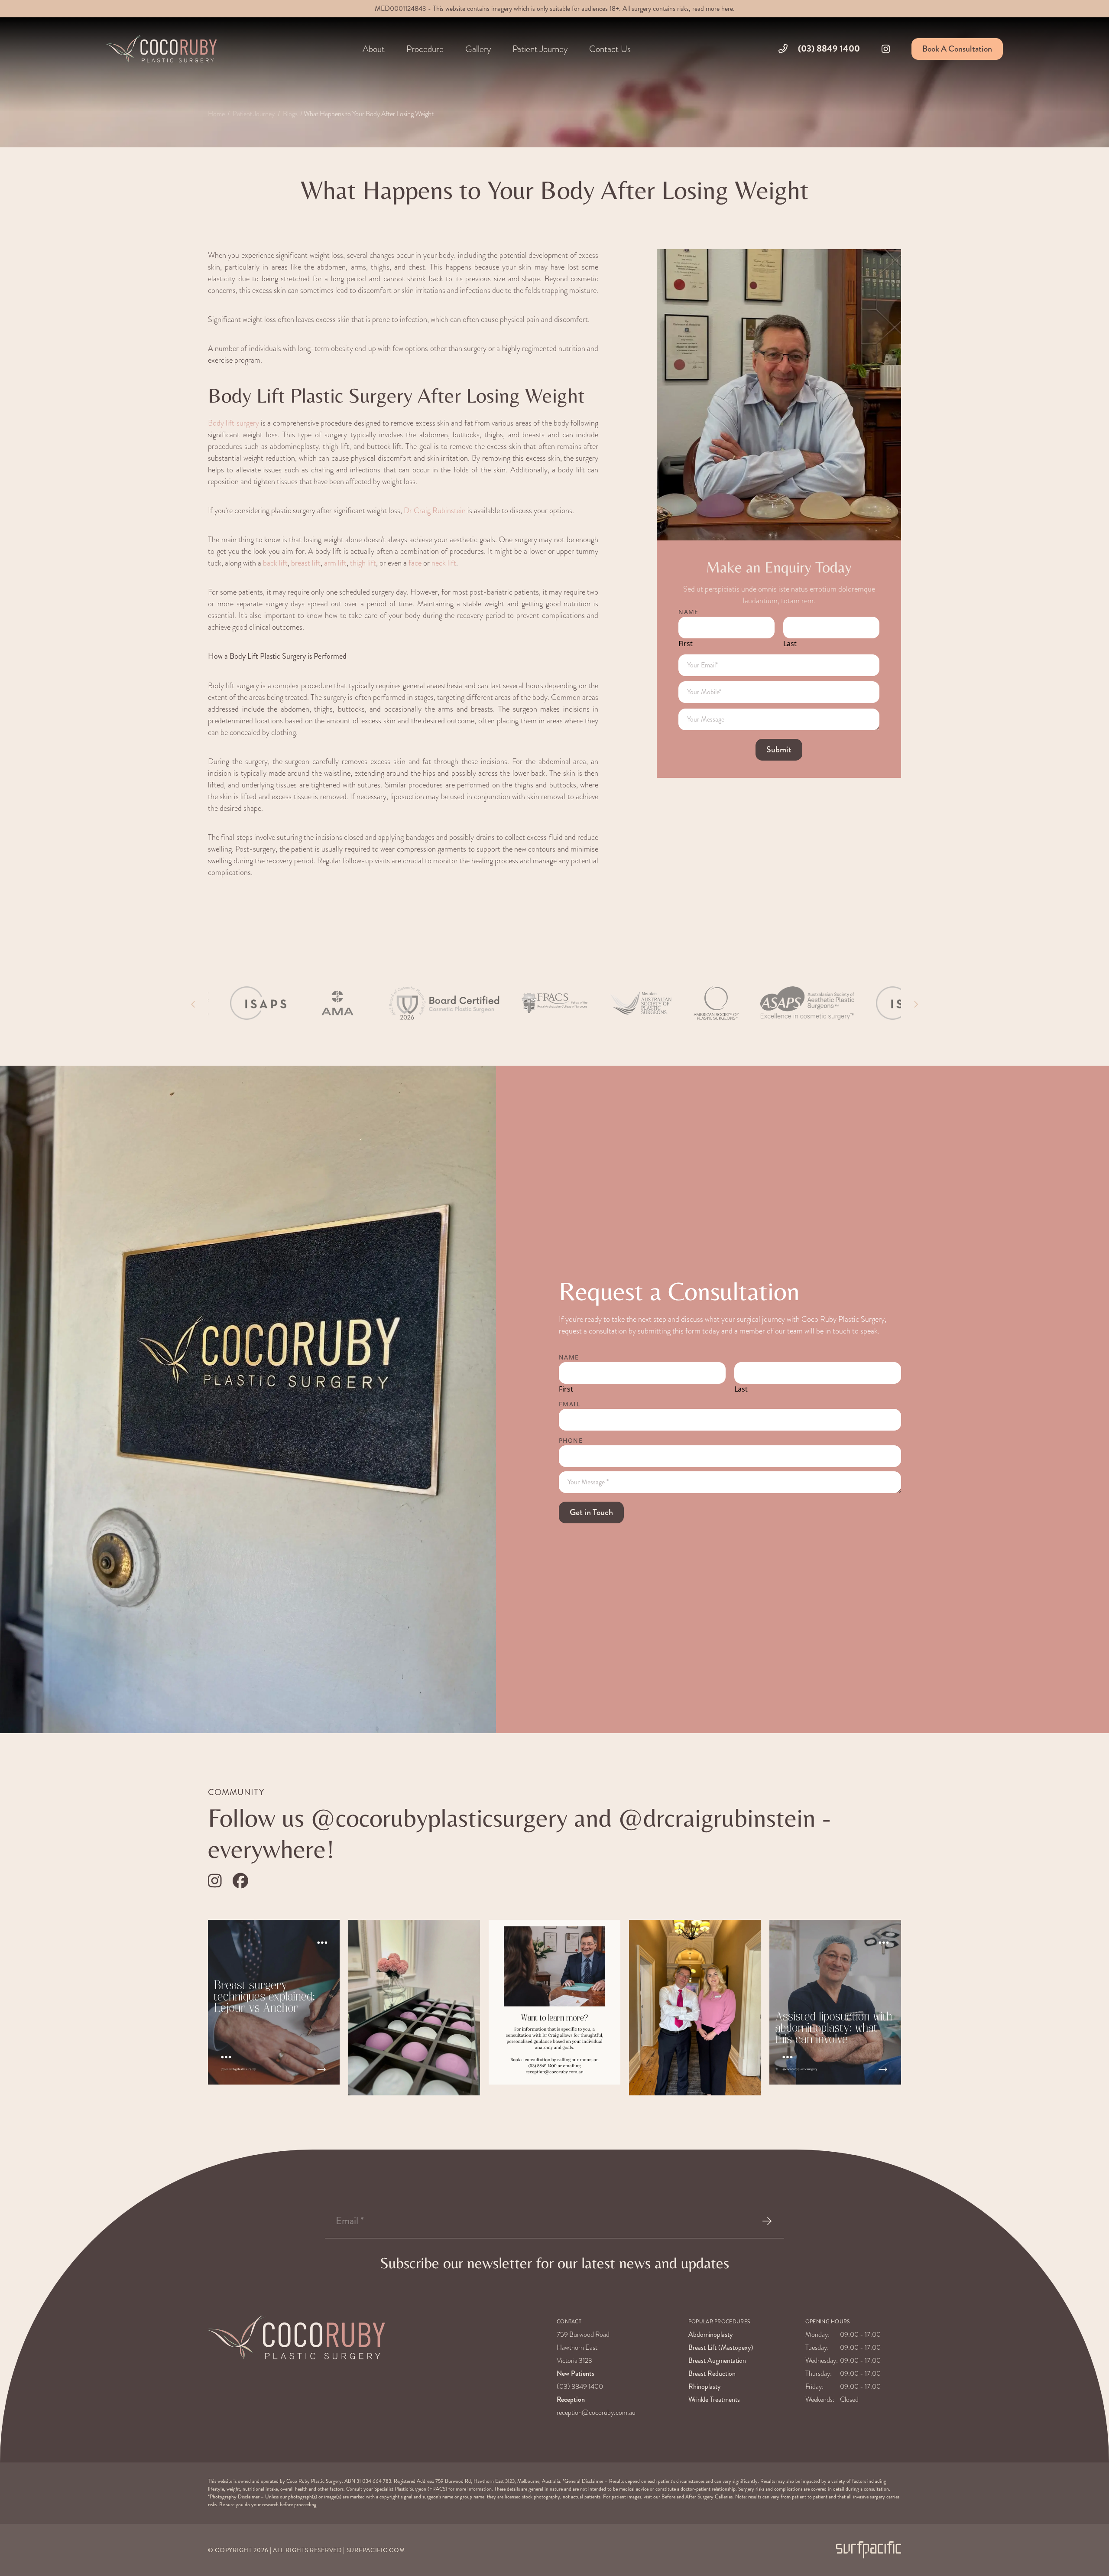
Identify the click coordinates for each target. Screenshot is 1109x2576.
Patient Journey (254, 114)
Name (689, 612)
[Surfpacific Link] (869, 2550)
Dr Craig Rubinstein (435, 510)
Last (790, 644)
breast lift (306, 563)
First (686, 644)
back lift (275, 563)
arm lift (335, 563)
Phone (571, 1440)
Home (216, 114)
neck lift (444, 563)
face (415, 563)
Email (569, 1404)
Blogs (290, 114)
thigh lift (363, 563)
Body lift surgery (233, 423)
